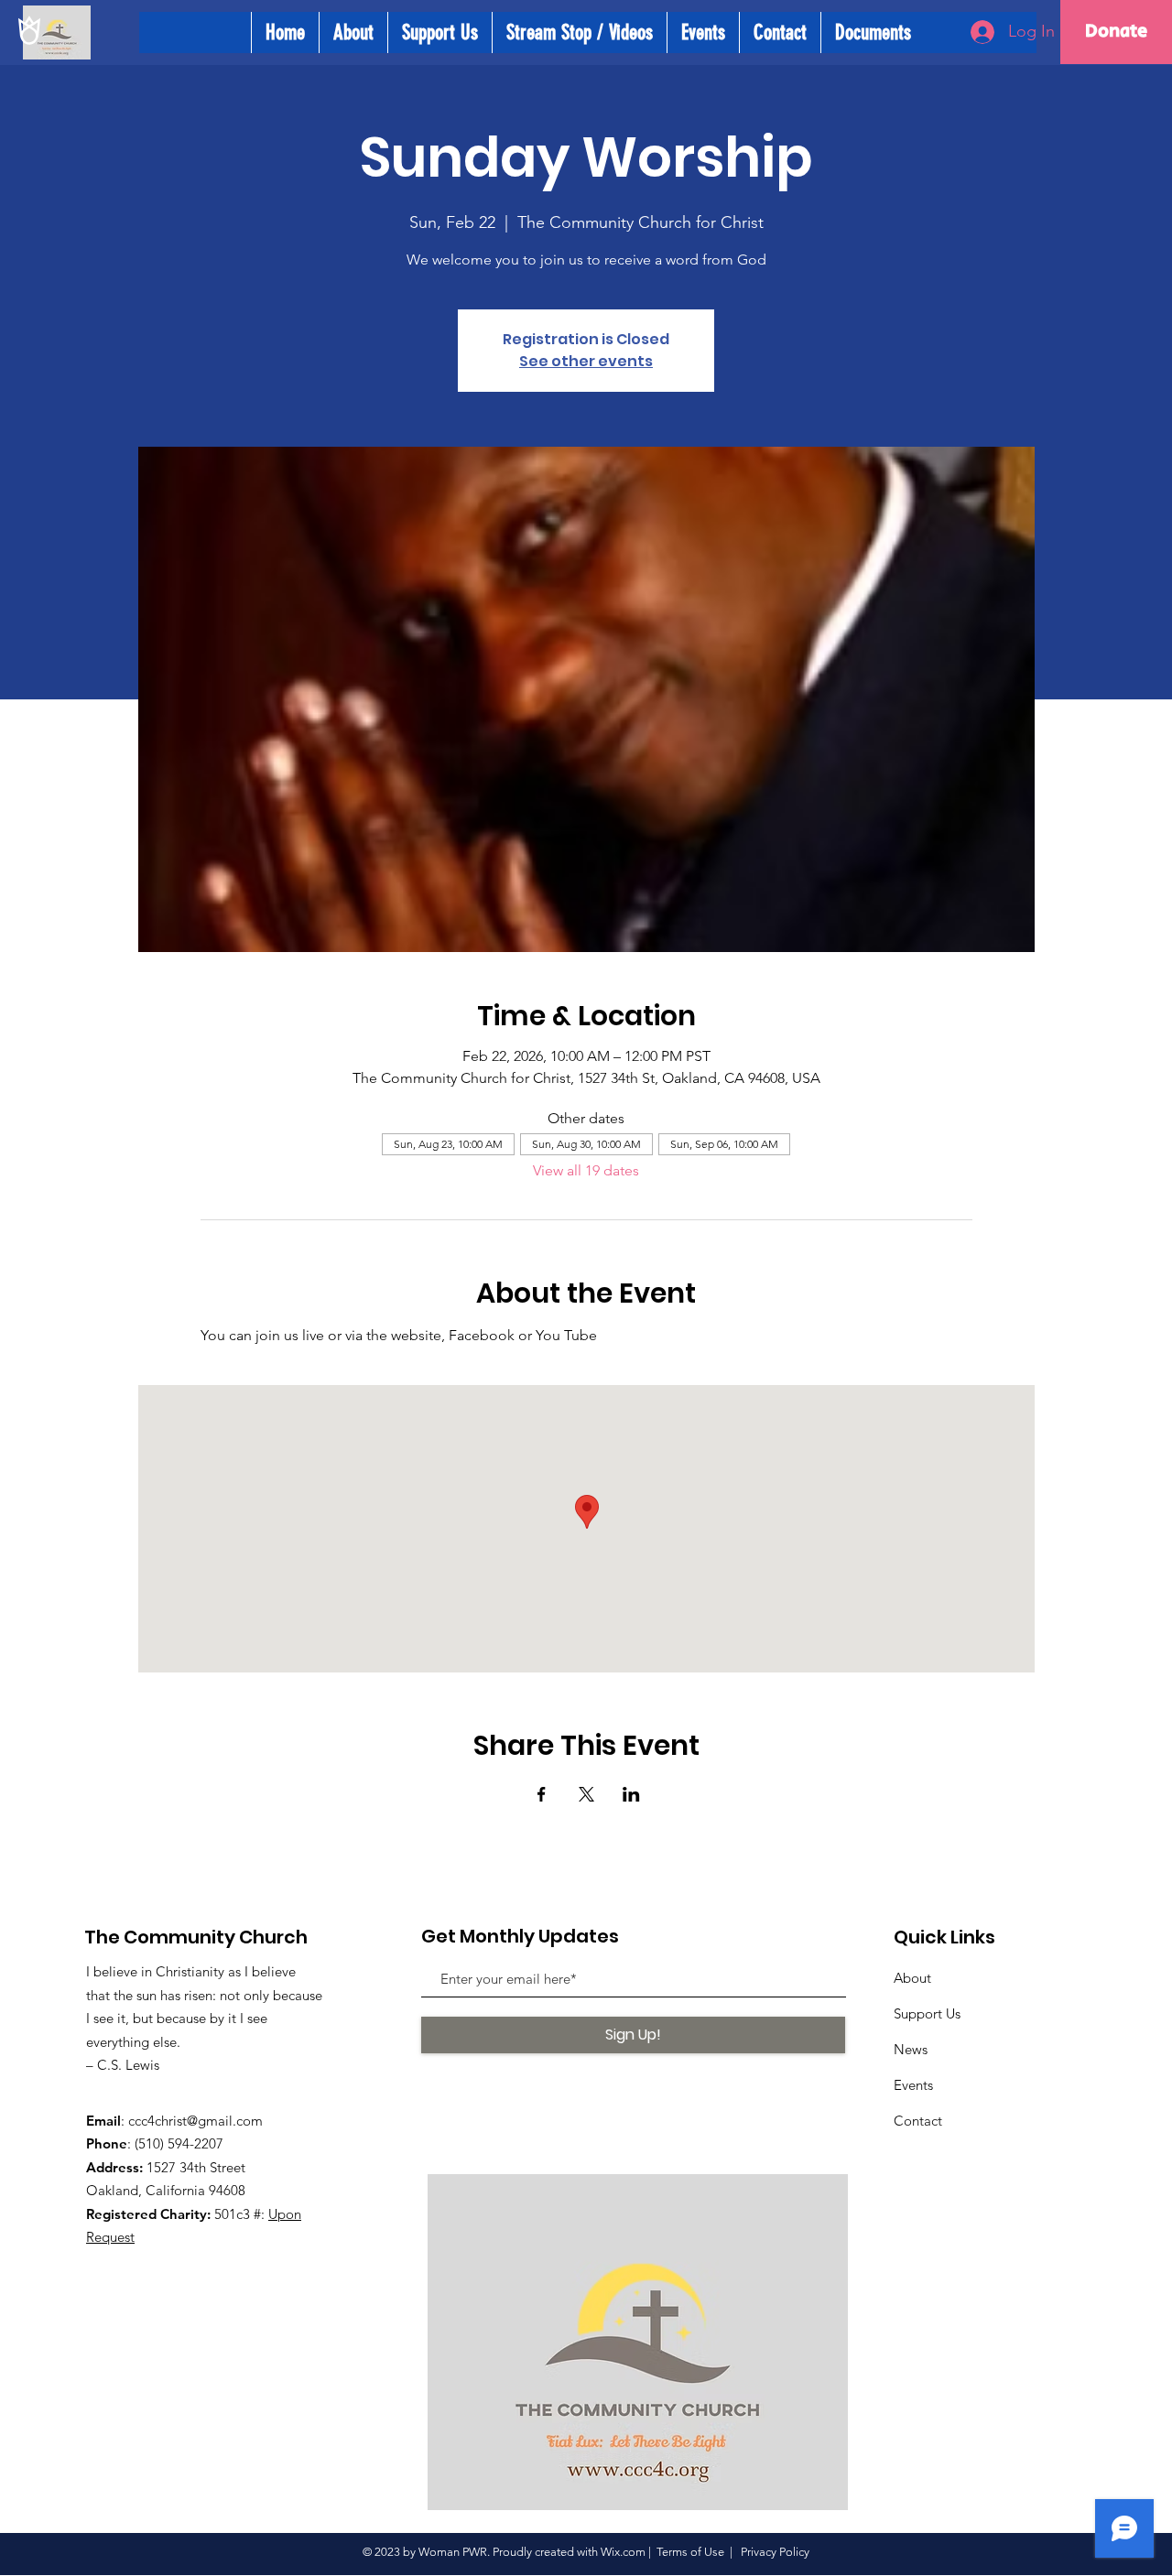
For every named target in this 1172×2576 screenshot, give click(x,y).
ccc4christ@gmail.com (195, 2121)
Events (913, 2085)
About (912, 1978)
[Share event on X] (586, 1794)
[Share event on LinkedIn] (631, 1794)
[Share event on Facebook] (542, 1794)
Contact (918, 2121)
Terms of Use (690, 2552)
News (911, 2049)
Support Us (927, 2013)
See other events (586, 361)
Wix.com (623, 2552)
